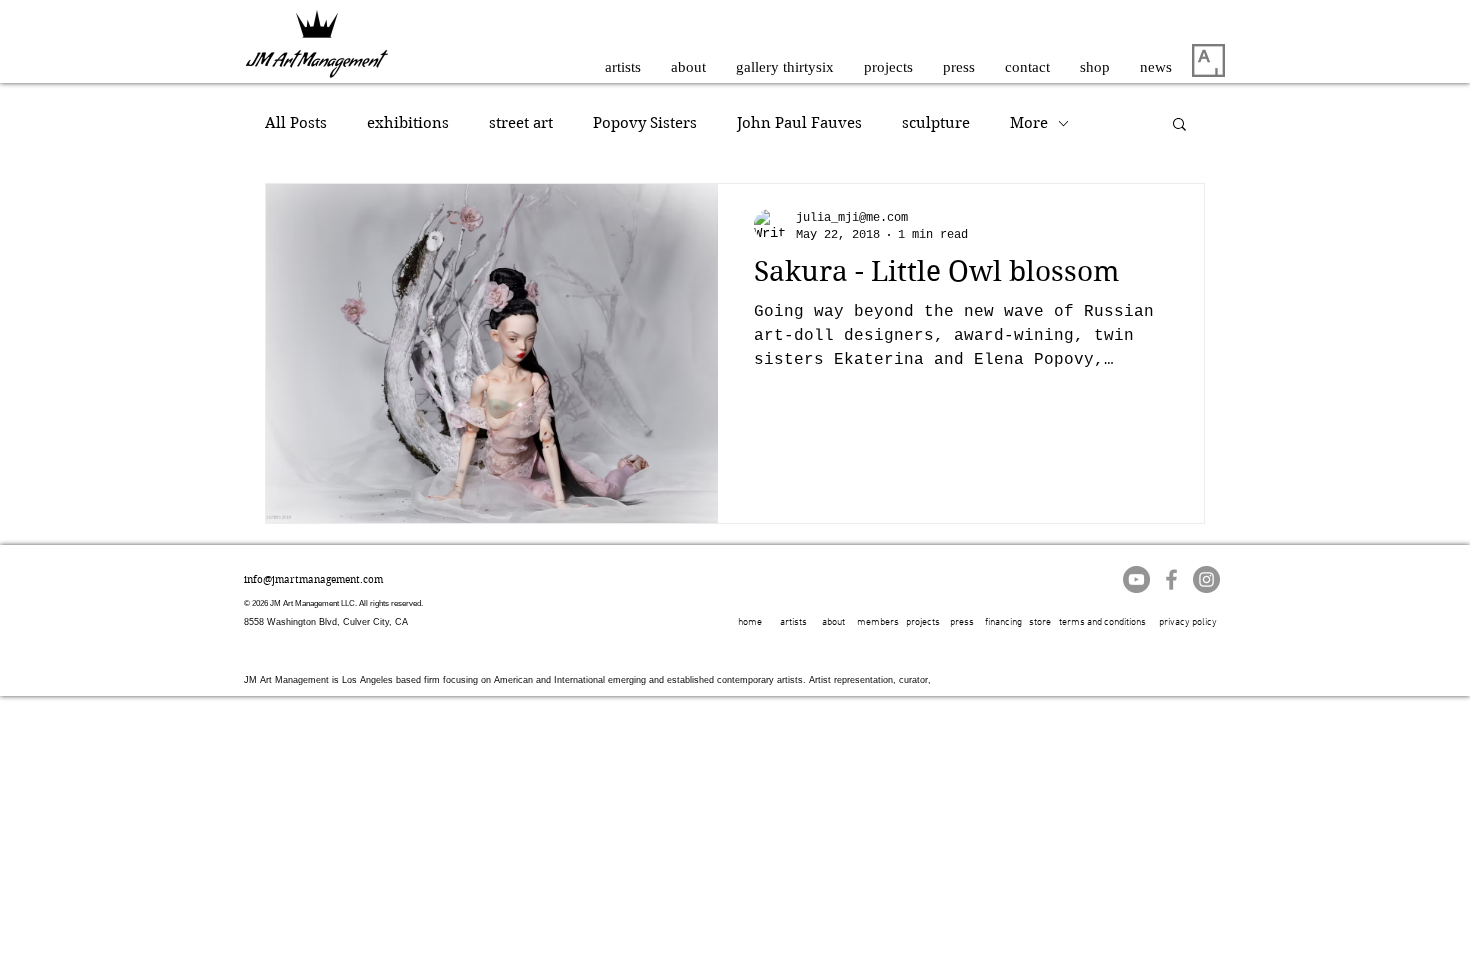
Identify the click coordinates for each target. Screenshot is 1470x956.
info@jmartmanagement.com (313, 579)
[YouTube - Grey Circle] (1136, 579)
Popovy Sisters (645, 123)
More (1029, 123)
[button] (1179, 125)
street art (521, 123)
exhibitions (408, 123)
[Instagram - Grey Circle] (1206, 579)
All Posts (296, 123)
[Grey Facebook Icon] (1171, 579)
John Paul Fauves (799, 123)
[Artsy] (1208, 60)
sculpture (936, 123)
